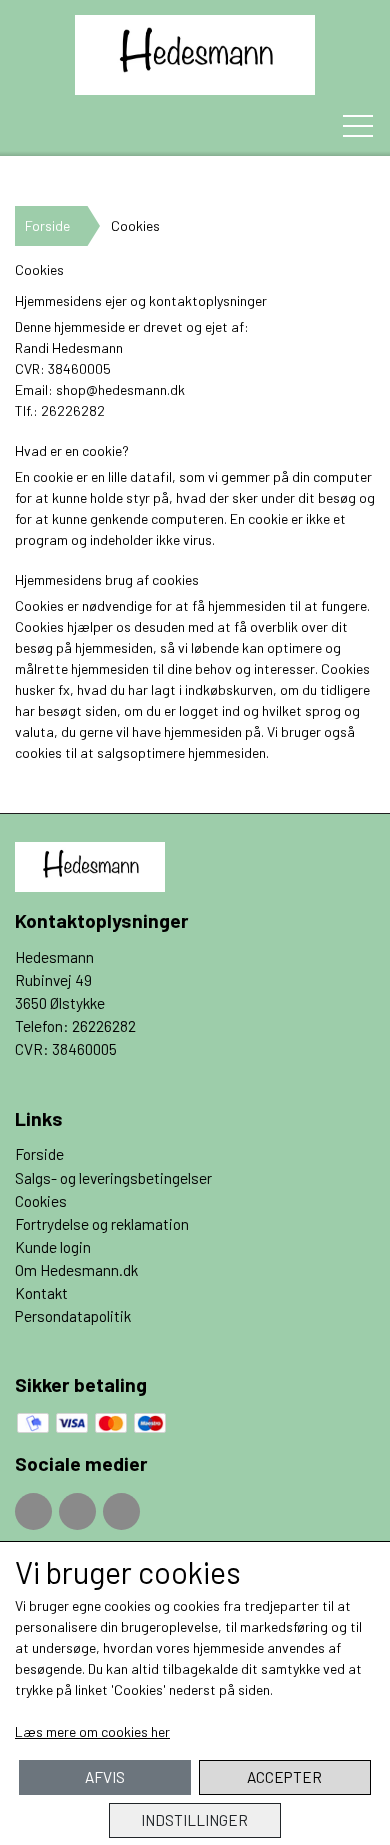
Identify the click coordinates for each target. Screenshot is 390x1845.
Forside (47, 225)
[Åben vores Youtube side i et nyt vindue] (121, 1511)
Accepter (284, 1777)
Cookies (41, 1201)
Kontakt (41, 1293)
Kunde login (53, 1247)
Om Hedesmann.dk (76, 1270)
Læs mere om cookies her (92, 1731)
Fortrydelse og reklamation (102, 1224)
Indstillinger (194, 1820)
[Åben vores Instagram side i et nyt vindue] (77, 1511)
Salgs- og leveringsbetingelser (113, 1178)
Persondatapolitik (73, 1316)
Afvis (105, 1777)
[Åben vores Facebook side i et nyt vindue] (33, 1511)
